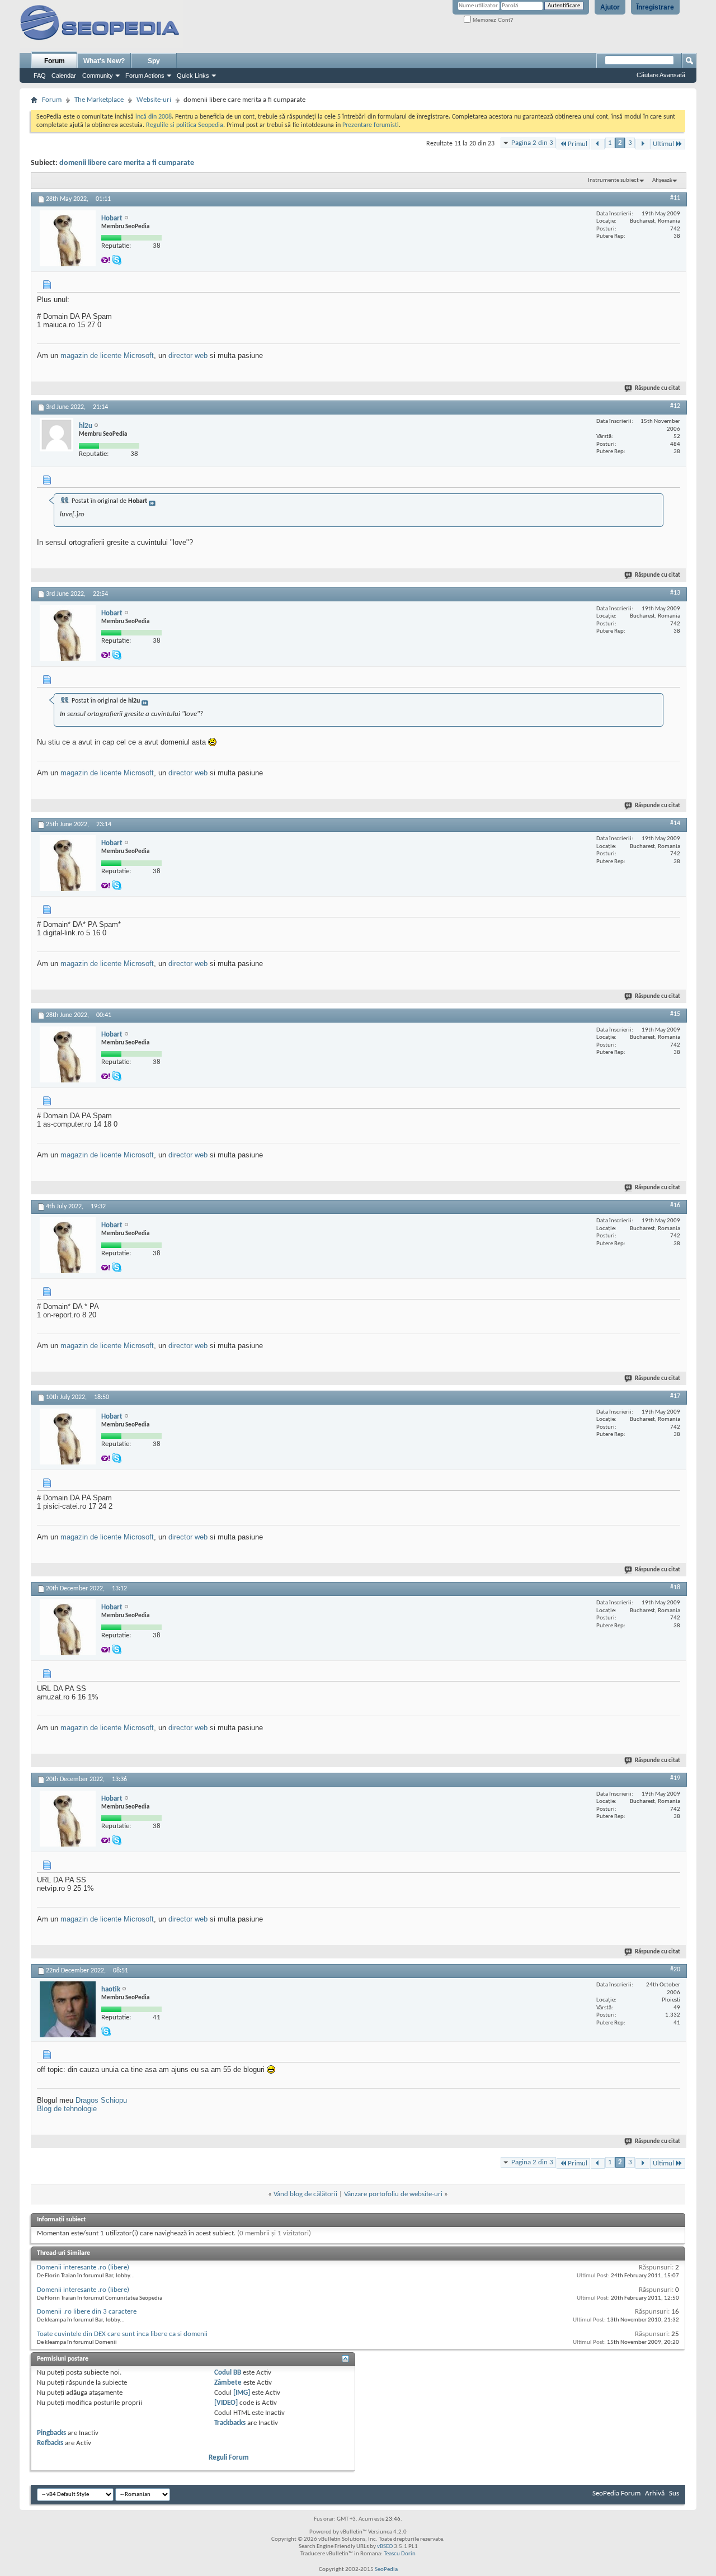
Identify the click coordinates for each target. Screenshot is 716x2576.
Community (98, 76)
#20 (675, 1970)
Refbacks (50, 2443)
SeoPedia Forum (616, 2493)
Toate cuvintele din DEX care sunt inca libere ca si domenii (122, 2334)
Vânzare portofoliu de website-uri (393, 2194)
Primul (578, 144)
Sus (674, 2493)
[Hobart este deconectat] (68, 238)
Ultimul (663, 144)
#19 (675, 1778)
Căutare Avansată (661, 75)
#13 (675, 593)
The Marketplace (99, 100)
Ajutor (610, 7)
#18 (675, 1588)
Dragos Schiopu (101, 2100)
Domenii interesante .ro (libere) (83, 2267)
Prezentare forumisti (371, 125)
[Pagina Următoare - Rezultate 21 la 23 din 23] (642, 144)
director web (188, 355)
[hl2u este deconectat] (56, 435)
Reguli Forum (229, 2458)
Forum (55, 61)
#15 (675, 1014)
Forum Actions (145, 76)
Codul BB (228, 2373)
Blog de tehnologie (67, 2109)
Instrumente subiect (613, 180)
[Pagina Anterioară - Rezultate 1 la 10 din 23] (598, 144)
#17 (675, 1396)
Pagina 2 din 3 (532, 143)
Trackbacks (230, 2423)
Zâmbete (228, 2383)
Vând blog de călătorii (305, 2194)
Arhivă (655, 2493)
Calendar (64, 76)
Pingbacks (51, 2433)
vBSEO (385, 2547)
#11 (675, 198)
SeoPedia (386, 2570)
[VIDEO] (226, 2403)
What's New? (104, 61)
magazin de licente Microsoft (107, 355)
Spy (154, 61)
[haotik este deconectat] (68, 2009)
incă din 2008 (154, 117)
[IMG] (242, 2393)
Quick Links (193, 76)
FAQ (40, 76)
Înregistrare (655, 7)
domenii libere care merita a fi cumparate (127, 163)
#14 (675, 823)
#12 (675, 406)
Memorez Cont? (492, 20)
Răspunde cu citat (658, 388)
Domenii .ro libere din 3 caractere (87, 2312)
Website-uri (154, 100)
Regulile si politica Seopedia (185, 125)
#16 (675, 1205)
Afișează (662, 180)
